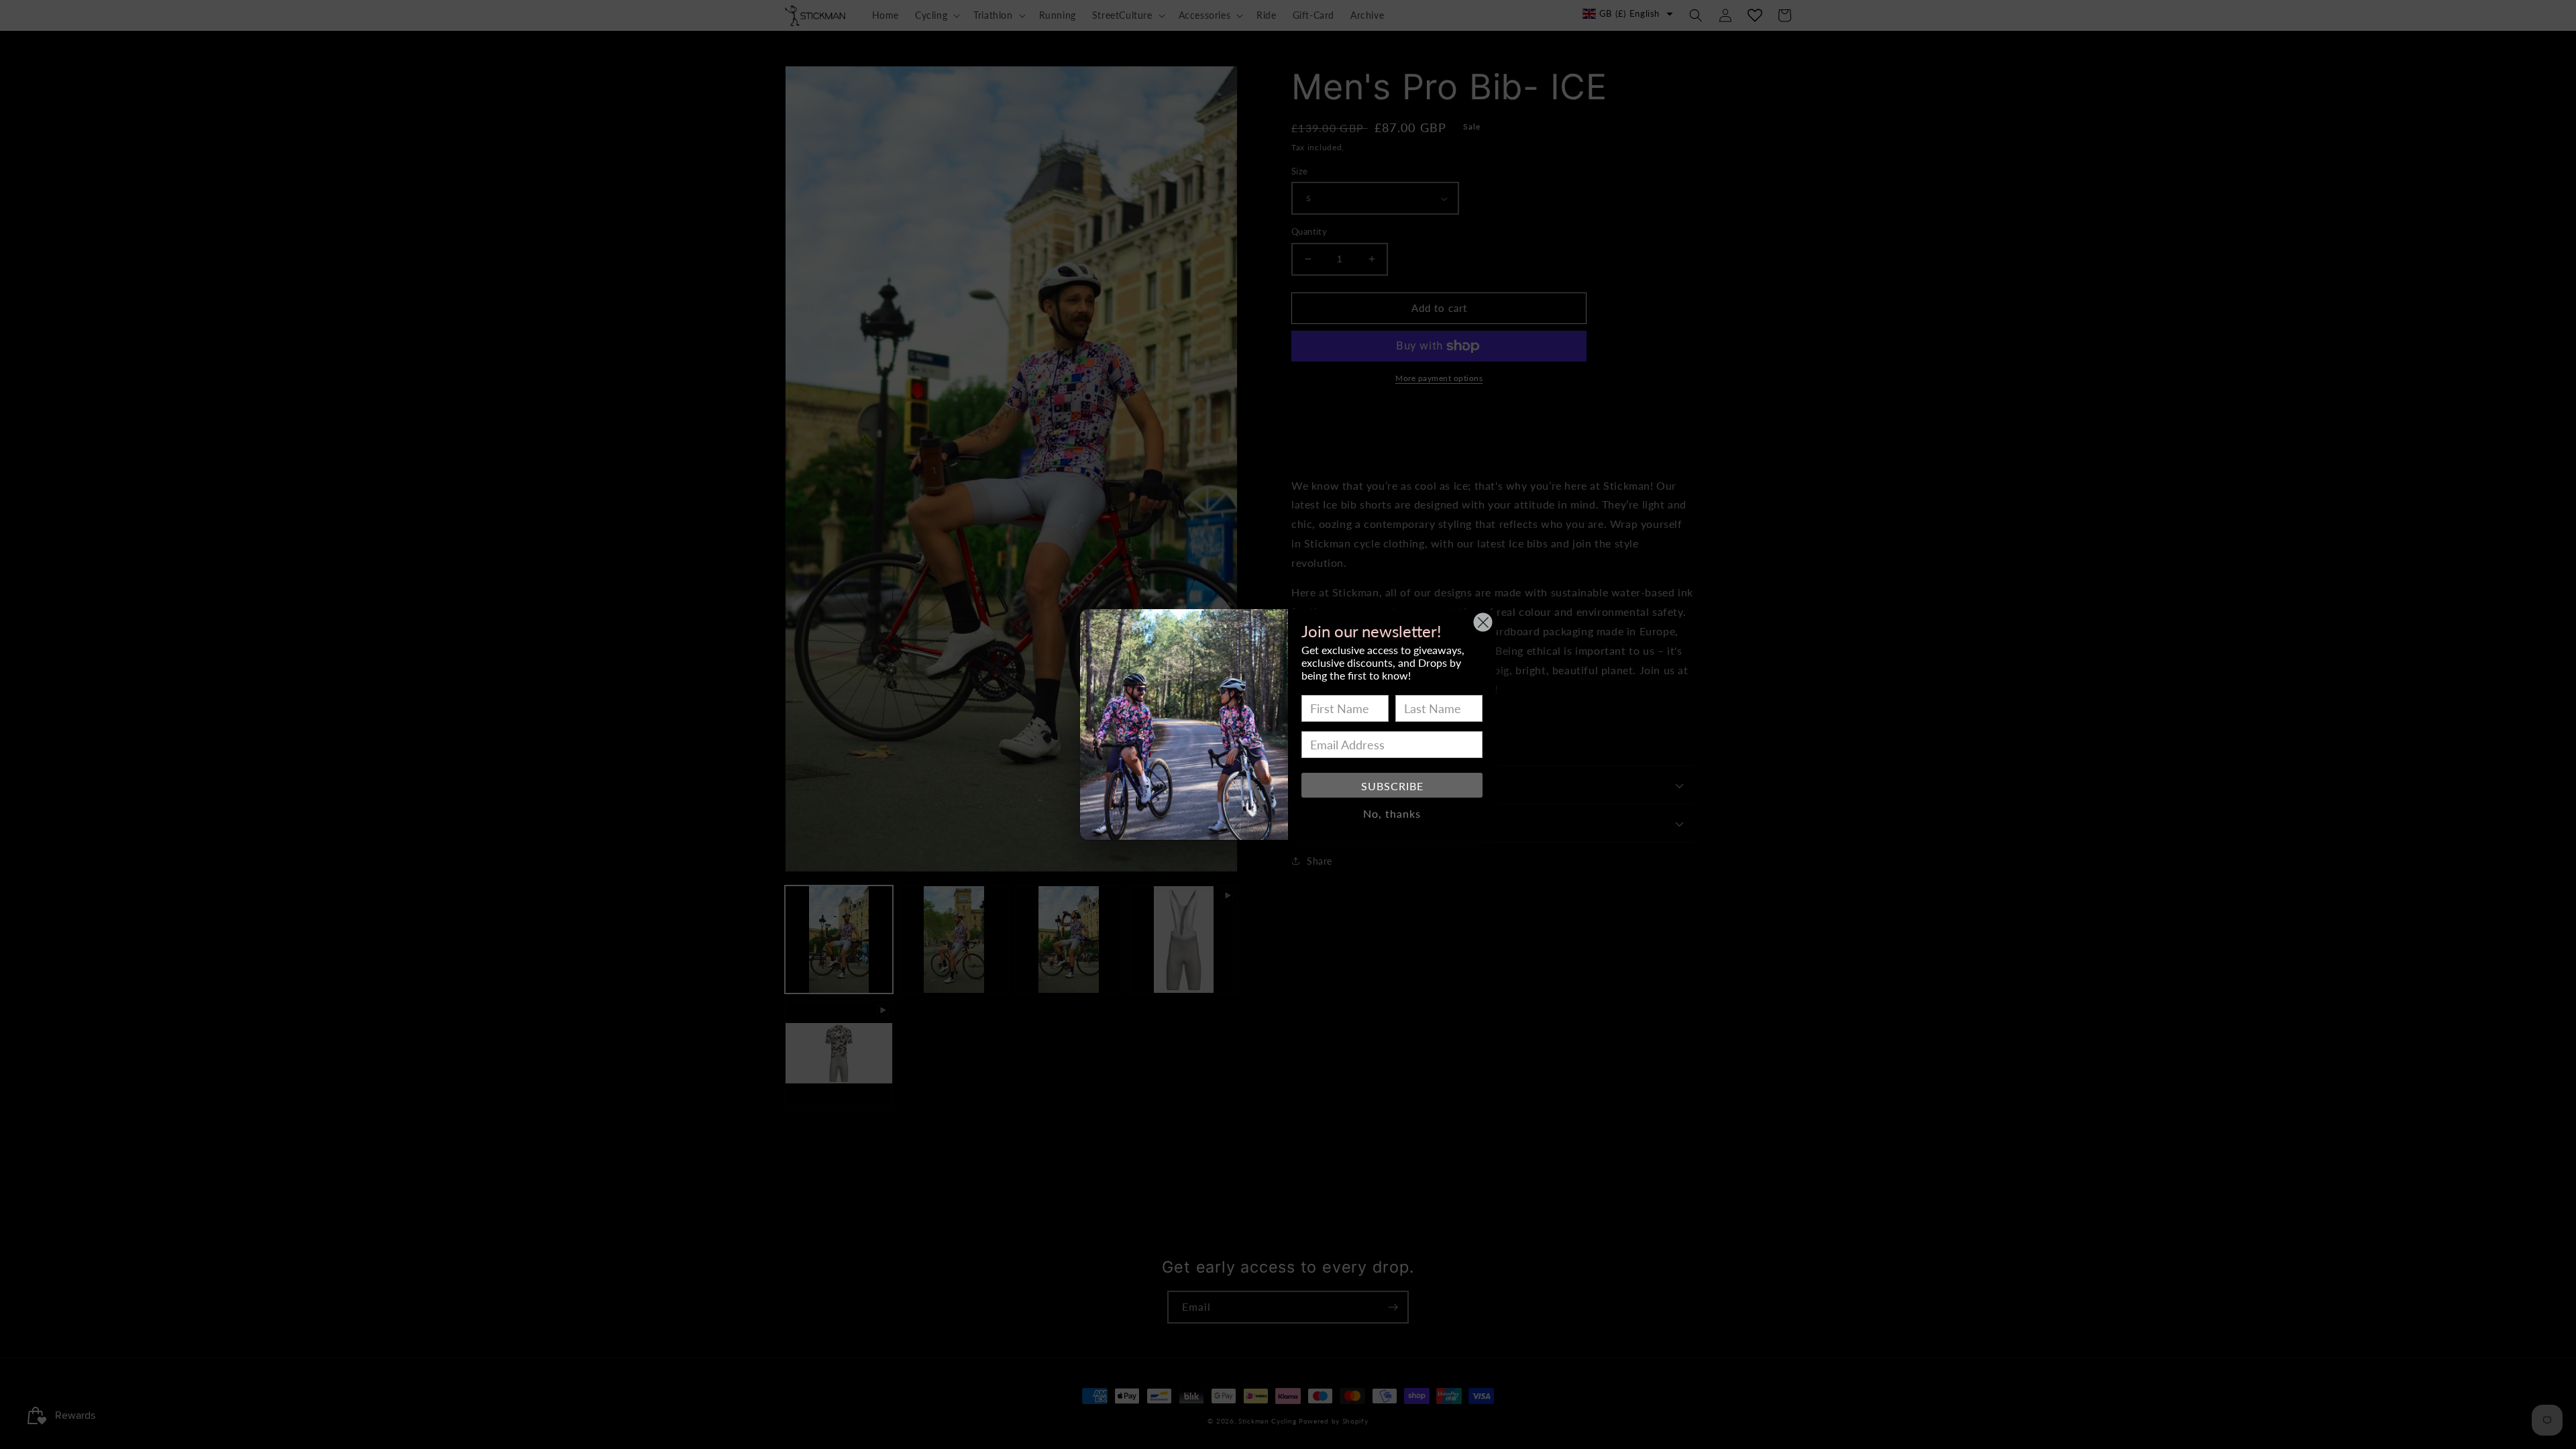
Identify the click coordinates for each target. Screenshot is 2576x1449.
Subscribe (1392, 786)
